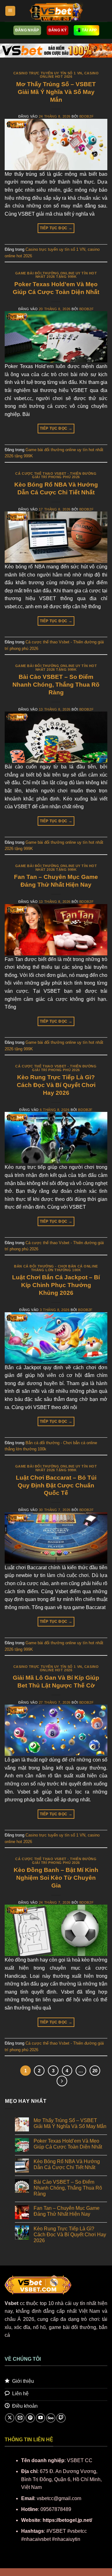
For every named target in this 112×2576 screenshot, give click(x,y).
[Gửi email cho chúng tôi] (20, 2418)
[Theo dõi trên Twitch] (61, 2418)
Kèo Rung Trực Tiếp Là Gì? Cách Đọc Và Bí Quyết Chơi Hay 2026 (56, 1085)
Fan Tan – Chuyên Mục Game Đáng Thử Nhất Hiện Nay (67, 2211)
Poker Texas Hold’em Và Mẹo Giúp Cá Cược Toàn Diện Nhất (68, 2144)
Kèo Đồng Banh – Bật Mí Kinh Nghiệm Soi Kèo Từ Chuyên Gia (56, 1878)
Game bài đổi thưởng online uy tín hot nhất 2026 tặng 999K (56, 275)
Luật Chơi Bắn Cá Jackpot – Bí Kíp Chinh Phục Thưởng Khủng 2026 (56, 1285)
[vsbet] (56, 11)
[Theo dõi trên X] (10, 2418)
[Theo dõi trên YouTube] (40, 2418)
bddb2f (86, 116)
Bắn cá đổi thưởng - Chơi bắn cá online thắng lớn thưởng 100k (56, 1268)
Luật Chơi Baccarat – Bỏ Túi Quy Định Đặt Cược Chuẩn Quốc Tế (56, 1485)
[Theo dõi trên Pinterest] (30, 2418)
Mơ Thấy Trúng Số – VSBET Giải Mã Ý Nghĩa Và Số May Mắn (56, 92)
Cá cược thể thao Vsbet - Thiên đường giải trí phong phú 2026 (56, 475)
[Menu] (10, 11)
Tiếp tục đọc (56, 228)
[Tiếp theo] (62, 2081)
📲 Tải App (86, 30)
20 (95, 2071)
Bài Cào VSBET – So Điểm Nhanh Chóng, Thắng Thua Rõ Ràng (56, 685)
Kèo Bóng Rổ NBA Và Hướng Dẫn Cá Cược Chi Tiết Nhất (67, 2164)
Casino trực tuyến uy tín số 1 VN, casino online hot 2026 (56, 75)
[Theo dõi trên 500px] (51, 2418)
